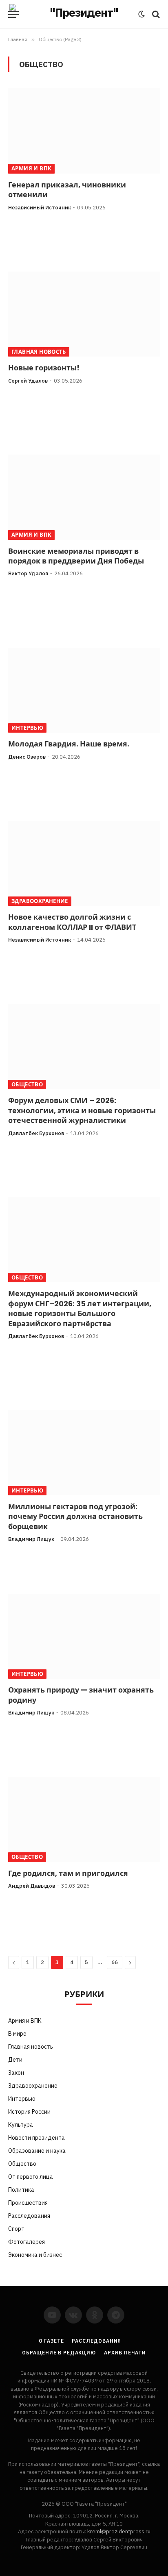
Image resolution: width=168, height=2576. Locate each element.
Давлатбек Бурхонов (36, 1133)
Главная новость (39, 352)
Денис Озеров (27, 757)
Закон (16, 2073)
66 (115, 1962)
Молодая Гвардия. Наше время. (69, 744)
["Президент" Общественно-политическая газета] (81, 14)
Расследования (29, 2216)
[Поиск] (155, 14)
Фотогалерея (27, 2242)
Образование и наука (37, 2151)
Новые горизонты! (44, 368)
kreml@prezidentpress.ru (119, 2531)
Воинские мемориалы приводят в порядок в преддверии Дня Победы (76, 556)
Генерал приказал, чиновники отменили (67, 190)
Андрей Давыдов (32, 1886)
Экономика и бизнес (35, 2255)
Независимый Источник (40, 208)
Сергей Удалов (28, 381)
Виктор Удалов (28, 573)
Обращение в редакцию (59, 2353)
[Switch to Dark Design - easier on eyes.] (141, 14)
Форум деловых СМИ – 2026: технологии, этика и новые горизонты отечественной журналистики (82, 1111)
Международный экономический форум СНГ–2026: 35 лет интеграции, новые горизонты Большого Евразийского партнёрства (80, 1309)
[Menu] (13, 14)
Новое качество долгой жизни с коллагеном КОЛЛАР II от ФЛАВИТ (72, 922)
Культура (21, 2125)
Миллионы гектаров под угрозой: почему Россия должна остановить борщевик (75, 1517)
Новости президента (36, 2138)
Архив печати (125, 2353)
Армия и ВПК (31, 169)
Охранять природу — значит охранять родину (81, 1695)
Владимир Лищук (31, 1539)
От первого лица (31, 2177)
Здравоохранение (40, 901)
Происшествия (28, 2203)
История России (29, 2112)
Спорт (16, 2229)
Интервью (27, 728)
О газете (51, 2341)
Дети (15, 2060)
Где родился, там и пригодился (68, 1873)
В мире (17, 2034)
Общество (27, 1085)
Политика (21, 2190)
